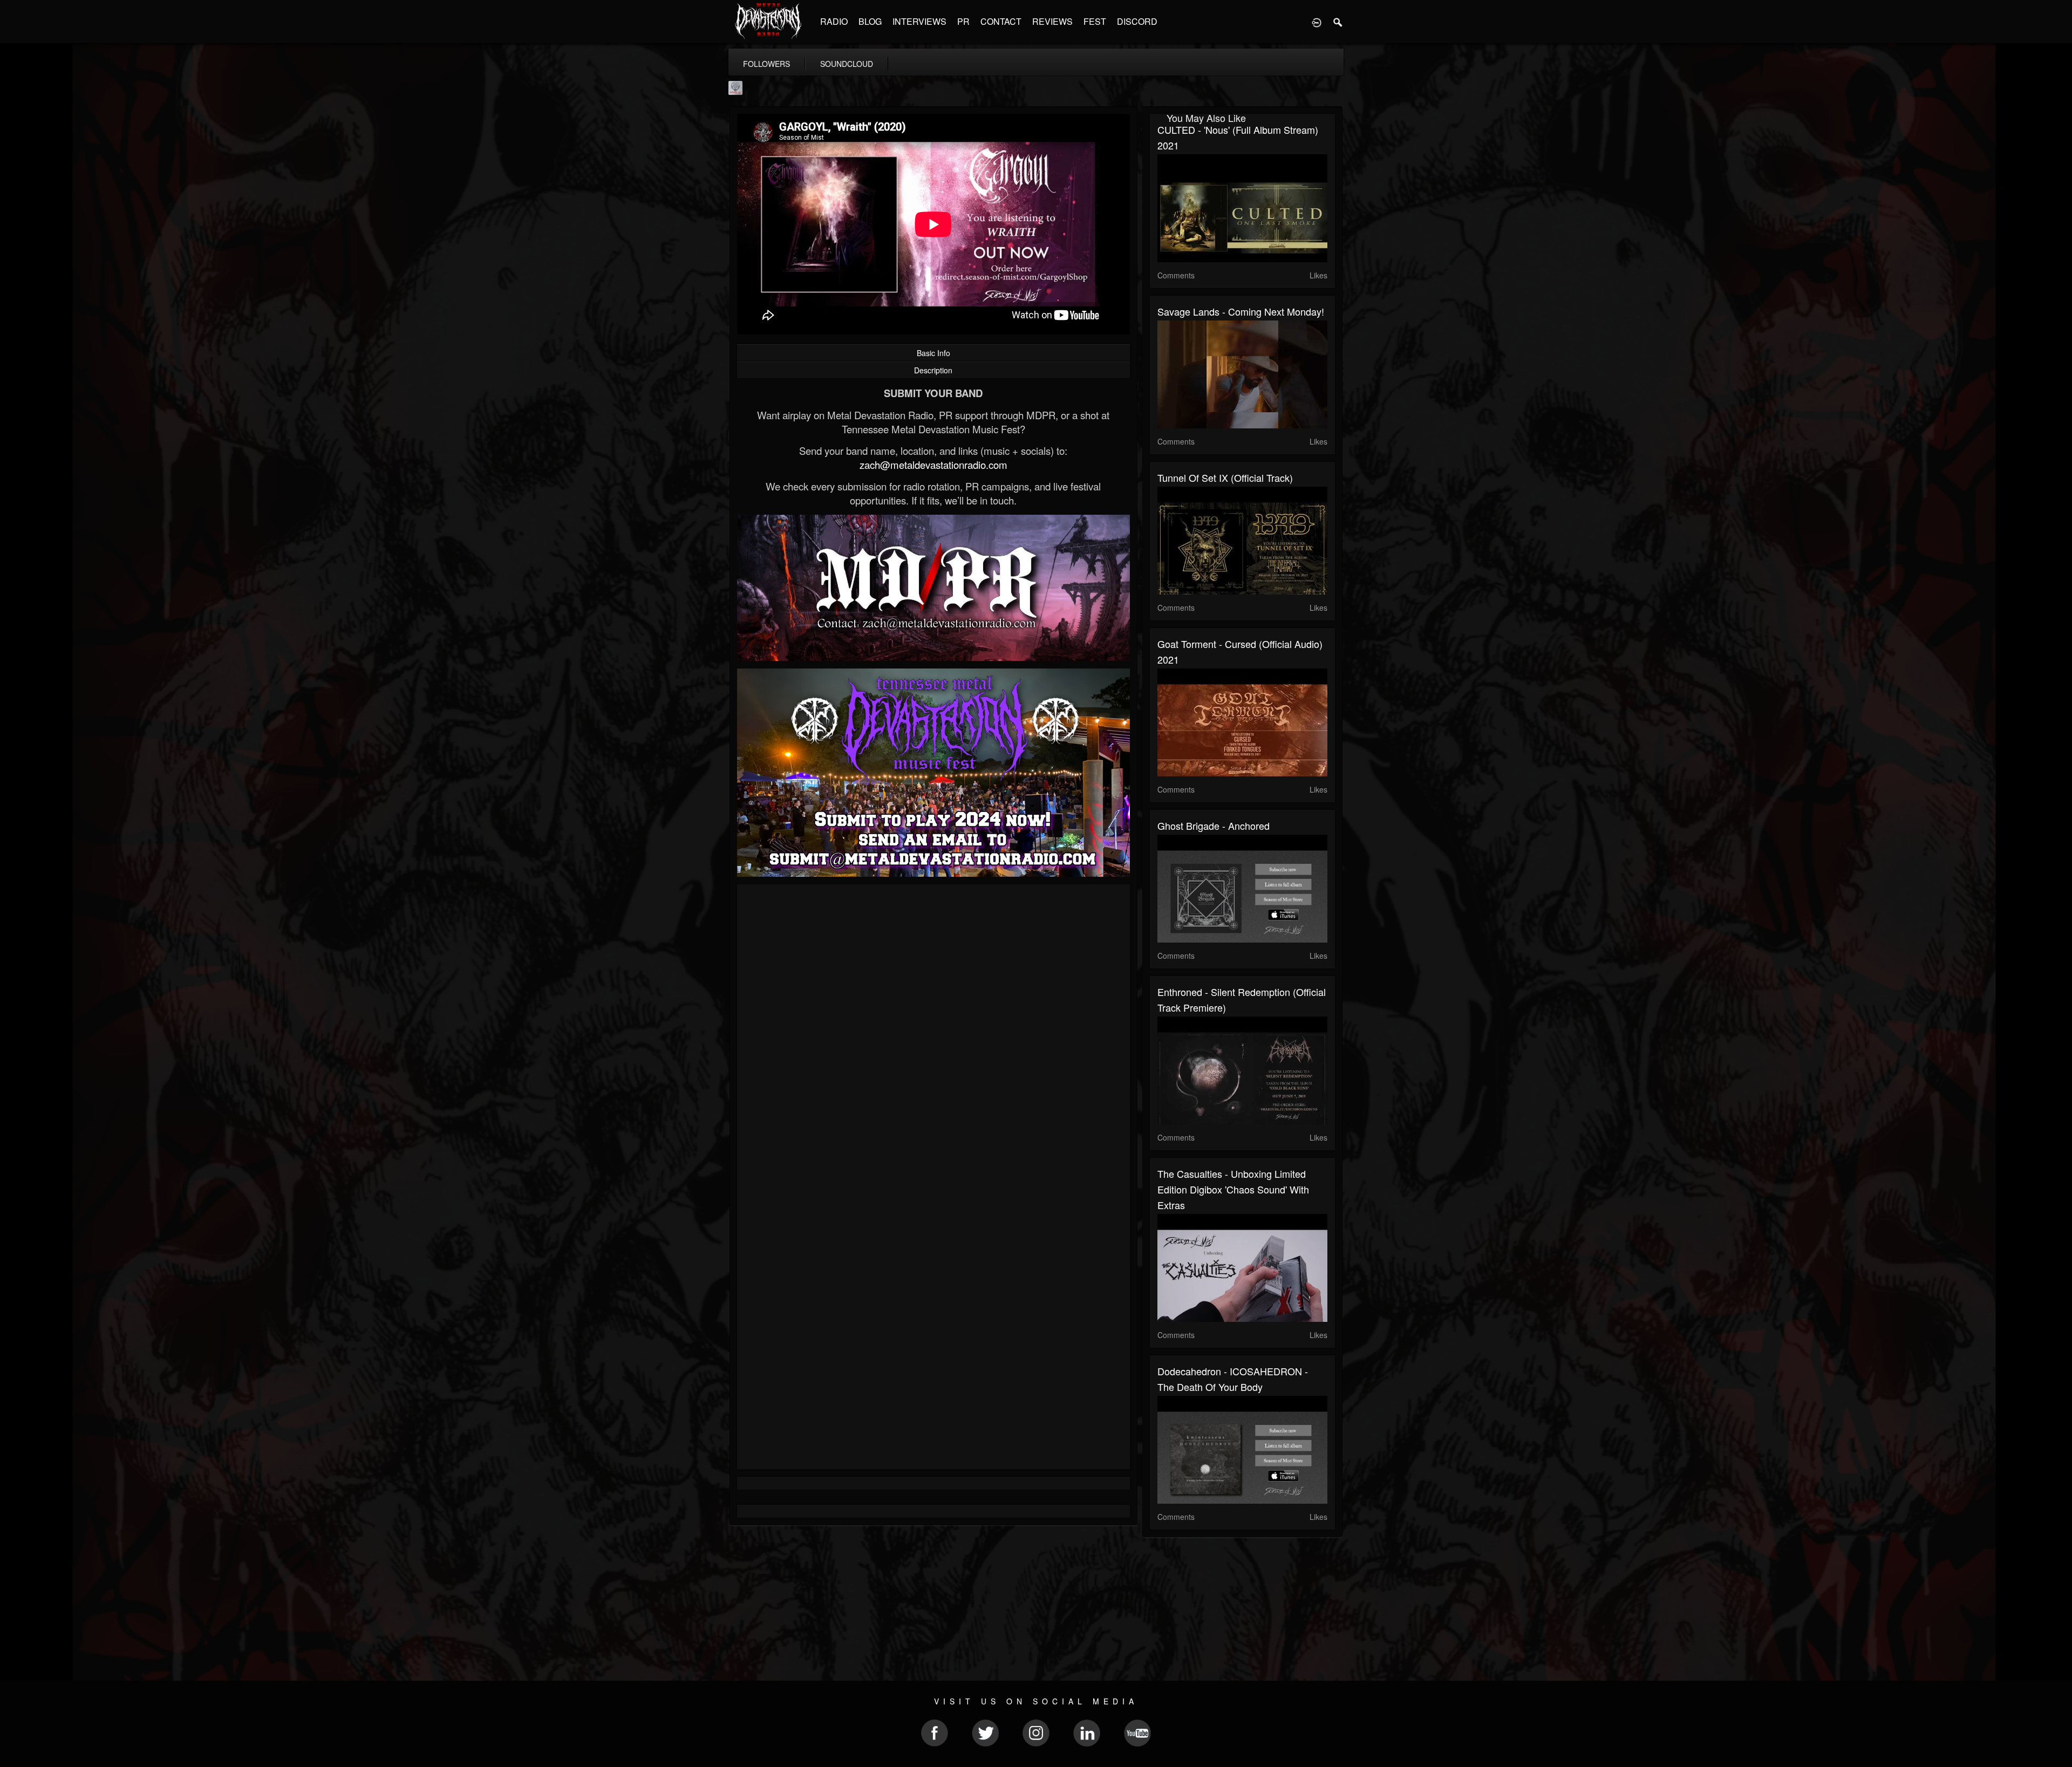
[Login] (1317, 22)
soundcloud (847, 64)
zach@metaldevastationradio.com (933, 465)
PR (963, 21)
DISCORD (1137, 21)
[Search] (1338, 22)
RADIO (834, 21)
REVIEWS (1052, 21)
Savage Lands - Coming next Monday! (1241, 311)
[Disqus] (933, 1036)
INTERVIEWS (919, 21)
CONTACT (1001, 21)
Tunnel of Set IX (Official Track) (1225, 477)
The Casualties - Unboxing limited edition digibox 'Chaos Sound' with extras (1233, 1189)
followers (766, 64)
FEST (1095, 21)
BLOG (870, 21)
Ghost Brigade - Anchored (1214, 825)
